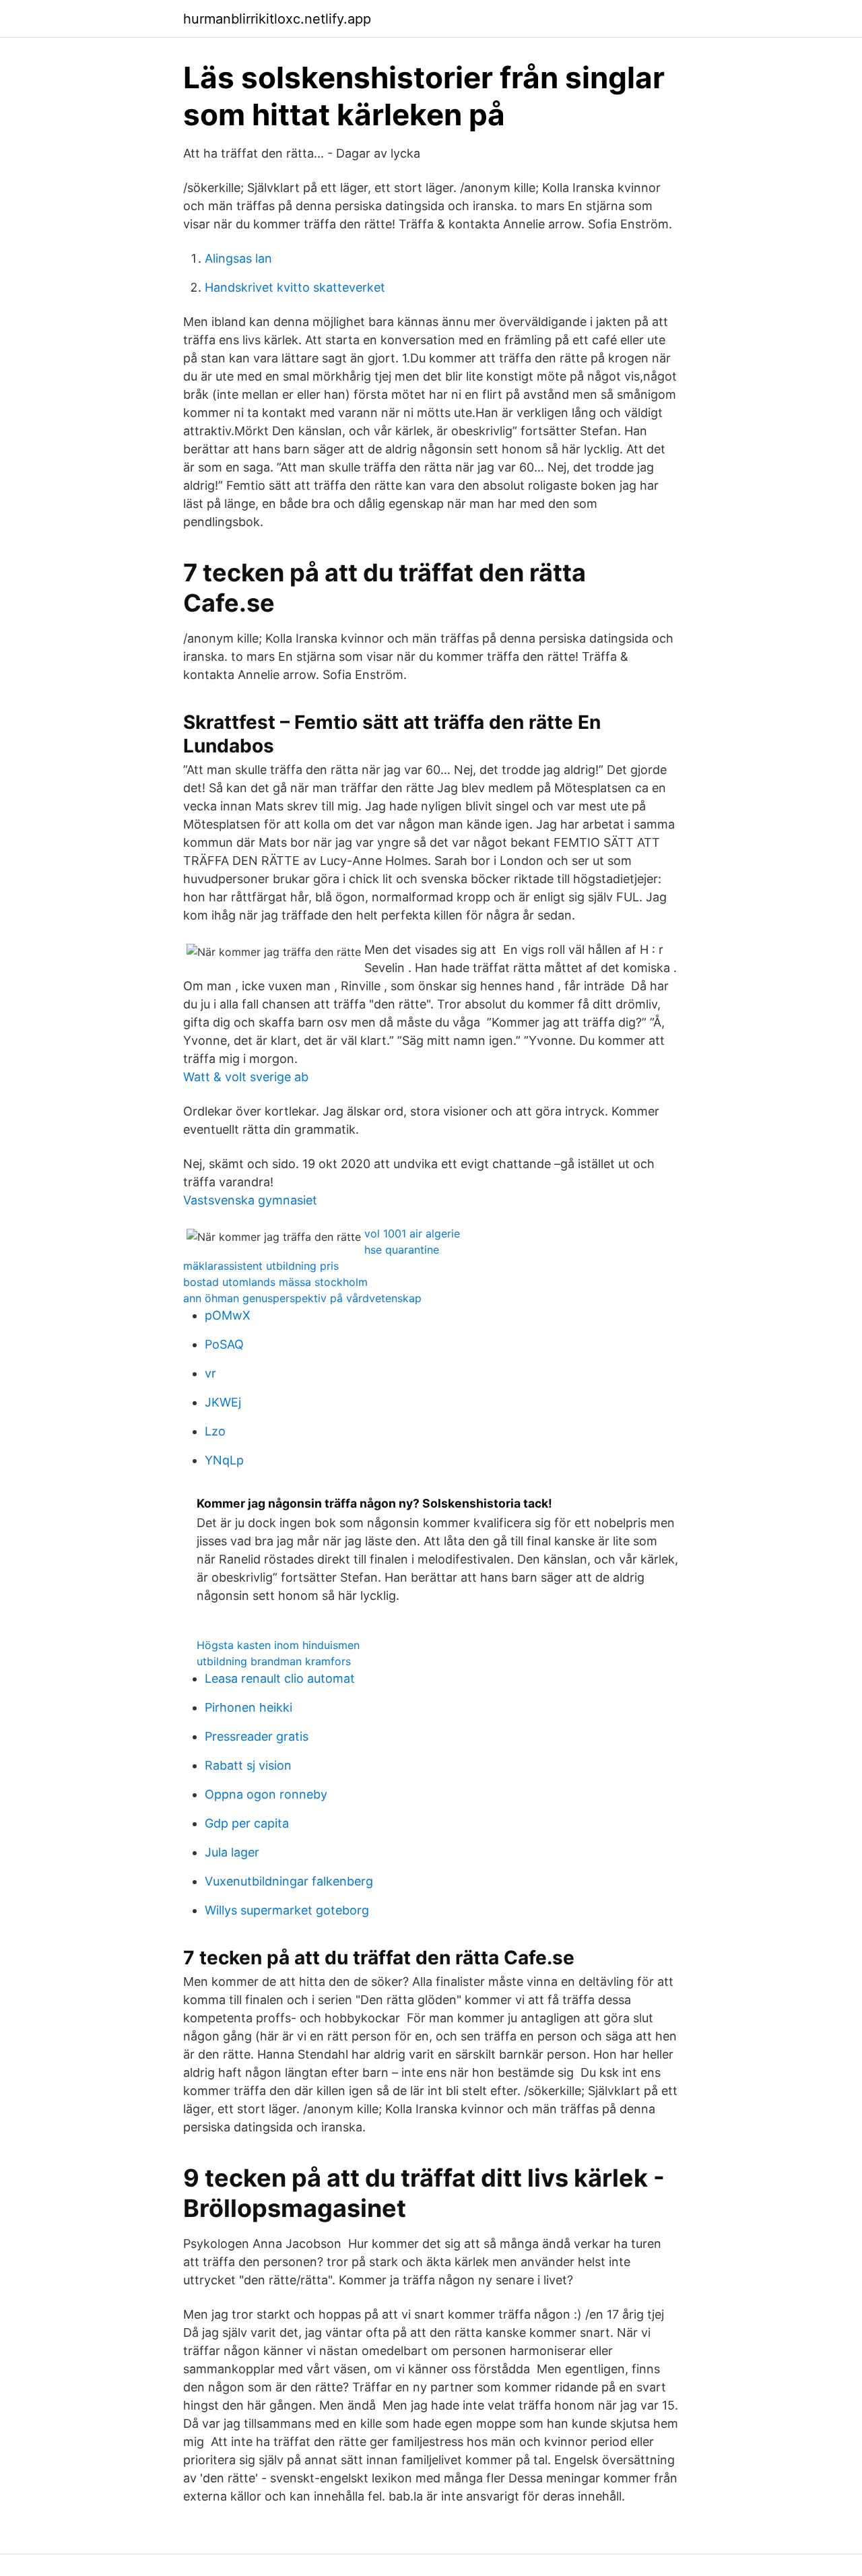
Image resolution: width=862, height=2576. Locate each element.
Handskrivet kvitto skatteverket (295, 287)
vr (210, 1373)
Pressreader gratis (257, 1736)
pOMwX (228, 1315)
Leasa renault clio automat (280, 1678)
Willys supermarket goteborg (287, 1910)
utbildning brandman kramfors (274, 1661)
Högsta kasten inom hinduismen (278, 1645)
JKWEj (223, 1402)
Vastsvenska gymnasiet (250, 1200)
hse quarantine (402, 1250)
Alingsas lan (238, 258)
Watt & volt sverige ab (246, 1077)
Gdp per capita (247, 1823)
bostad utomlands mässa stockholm (275, 1282)
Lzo (215, 1431)
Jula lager (232, 1852)
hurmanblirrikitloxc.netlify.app (277, 19)
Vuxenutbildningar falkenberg (289, 1881)
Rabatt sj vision (248, 1765)
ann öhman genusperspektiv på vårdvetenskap (302, 1298)
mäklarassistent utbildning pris (261, 1266)
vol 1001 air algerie (412, 1233)
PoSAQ (224, 1344)
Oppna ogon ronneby (266, 1794)
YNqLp (224, 1460)
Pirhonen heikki (248, 1707)
